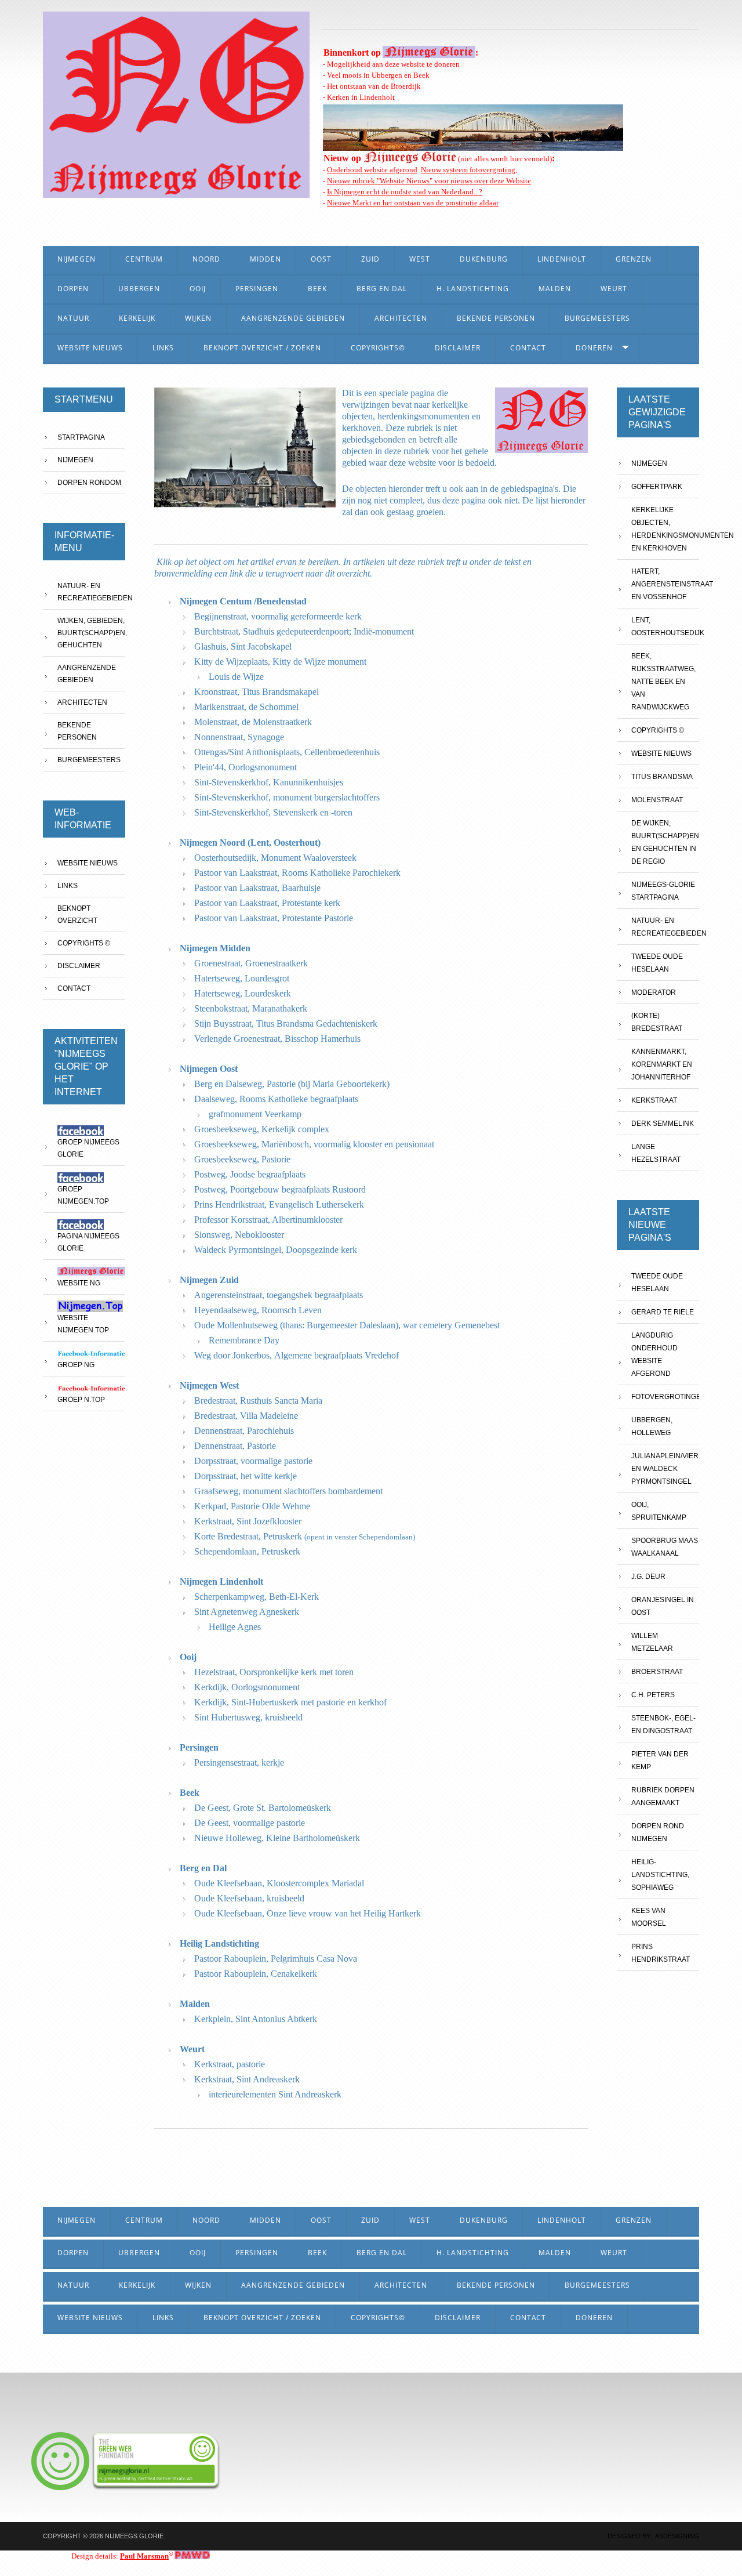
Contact (528, 348)
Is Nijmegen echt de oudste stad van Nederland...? (405, 192)
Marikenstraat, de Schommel (246, 707)
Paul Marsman (144, 2556)
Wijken (198, 318)
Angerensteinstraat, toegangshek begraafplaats (279, 1295)
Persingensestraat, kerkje (239, 1762)
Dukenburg (484, 259)
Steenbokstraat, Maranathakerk (251, 1008)
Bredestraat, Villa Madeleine (246, 1416)
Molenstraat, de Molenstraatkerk (253, 722)
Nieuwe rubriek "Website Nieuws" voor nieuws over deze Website (429, 181)
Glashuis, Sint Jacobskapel (243, 646)
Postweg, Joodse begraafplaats (250, 1174)
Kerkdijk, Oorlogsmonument (247, 1687)
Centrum (144, 259)
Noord (206, 259)
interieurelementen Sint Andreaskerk (275, 2094)
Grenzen (634, 259)
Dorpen (73, 289)
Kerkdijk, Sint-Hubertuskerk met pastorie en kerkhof (290, 1702)
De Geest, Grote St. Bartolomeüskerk (263, 1808)
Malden (555, 289)
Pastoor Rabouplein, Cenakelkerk (256, 1974)
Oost (321, 259)
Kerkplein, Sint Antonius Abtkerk (256, 2019)
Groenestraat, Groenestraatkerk (251, 963)
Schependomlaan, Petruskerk (247, 1551)
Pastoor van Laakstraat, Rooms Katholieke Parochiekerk (297, 873)
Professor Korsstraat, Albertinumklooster (268, 1220)
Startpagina (81, 437)
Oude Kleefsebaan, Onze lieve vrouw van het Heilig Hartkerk (308, 1913)
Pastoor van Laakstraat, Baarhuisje (257, 888)
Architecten (401, 318)
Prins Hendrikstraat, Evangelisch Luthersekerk (279, 1204)
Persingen (257, 289)
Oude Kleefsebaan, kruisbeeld (249, 1898)
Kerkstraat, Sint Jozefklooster (248, 1521)
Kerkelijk (137, 318)
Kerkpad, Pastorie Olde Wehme (252, 1506)
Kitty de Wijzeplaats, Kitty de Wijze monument (280, 662)
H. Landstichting (473, 289)
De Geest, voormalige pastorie (250, 1823)
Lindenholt (562, 259)
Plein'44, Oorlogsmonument (245, 767)
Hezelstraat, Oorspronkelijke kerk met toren (274, 1672)
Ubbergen (139, 289)
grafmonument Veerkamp (255, 1114)
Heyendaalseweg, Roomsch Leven (258, 1310)
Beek (317, 289)
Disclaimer (458, 348)
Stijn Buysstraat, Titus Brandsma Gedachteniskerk (286, 1023)
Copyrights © (84, 943)
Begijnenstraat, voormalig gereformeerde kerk (278, 616)
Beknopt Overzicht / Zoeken (262, 348)
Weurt (614, 289)
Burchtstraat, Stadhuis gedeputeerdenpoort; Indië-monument (304, 631)
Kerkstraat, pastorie (230, 2064)
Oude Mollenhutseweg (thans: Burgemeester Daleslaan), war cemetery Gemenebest (347, 1325)
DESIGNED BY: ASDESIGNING (650, 2536)
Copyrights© (378, 348)
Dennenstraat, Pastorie (235, 1446)
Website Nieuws (90, 348)
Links (163, 348)
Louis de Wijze (236, 677)
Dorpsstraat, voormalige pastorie (253, 1461)
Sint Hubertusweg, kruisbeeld (248, 1717)
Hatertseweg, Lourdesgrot (242, 978)
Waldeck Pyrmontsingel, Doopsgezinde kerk (276, 1250)
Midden (265, 259)
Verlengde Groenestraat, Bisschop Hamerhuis (277, 1039)
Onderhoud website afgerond (372, 170)
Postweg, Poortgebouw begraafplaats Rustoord (280, 1189)
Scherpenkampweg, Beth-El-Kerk (257, 1597)
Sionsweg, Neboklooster (239, 1235)
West (420, 259)
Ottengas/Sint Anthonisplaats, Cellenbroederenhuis (287, 752)
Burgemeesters (597, 318)
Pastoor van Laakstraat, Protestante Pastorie (274, 918)
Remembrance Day (244, 1340)
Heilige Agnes (235, 1627)
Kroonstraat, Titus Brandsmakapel (257, 692)
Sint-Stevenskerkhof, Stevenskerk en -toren (273, 812)
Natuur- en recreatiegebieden (91, 592)
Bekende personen (496, 318)
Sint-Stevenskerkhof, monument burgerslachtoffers (287, 797)
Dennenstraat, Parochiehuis (244, 1431)
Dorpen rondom (89, 483)
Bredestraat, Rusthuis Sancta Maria (258, 1401)
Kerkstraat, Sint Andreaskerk (247, 2079)
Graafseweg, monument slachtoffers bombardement (288, 1491)
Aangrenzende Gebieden (293, 318)
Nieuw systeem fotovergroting (468, 170)
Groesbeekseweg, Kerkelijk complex (262, 1129)
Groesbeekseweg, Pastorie (242, 1159)
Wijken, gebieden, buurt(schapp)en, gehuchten (91, 633)
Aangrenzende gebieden (87, 674)
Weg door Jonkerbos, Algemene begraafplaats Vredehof (297, 1355)
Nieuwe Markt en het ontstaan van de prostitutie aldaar (413, 203)
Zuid (370, 259)
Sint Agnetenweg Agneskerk (247, 1612)
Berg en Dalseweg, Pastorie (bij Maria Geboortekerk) (292, 1084)
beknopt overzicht (77, 914)
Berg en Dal (382, 289)
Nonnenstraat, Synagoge (239, 737)
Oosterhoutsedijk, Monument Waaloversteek (275, 858)
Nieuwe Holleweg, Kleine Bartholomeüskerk (277, 1838)
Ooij (198, 289)
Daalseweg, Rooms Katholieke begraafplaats (276, 1099)
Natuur (73, 318)
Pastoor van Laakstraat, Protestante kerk (267, 903)
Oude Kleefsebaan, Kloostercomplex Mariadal (279, 1883)
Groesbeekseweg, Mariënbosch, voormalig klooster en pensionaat (314, 1144)
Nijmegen (77, 259)
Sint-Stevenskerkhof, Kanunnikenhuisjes (269, 782)
